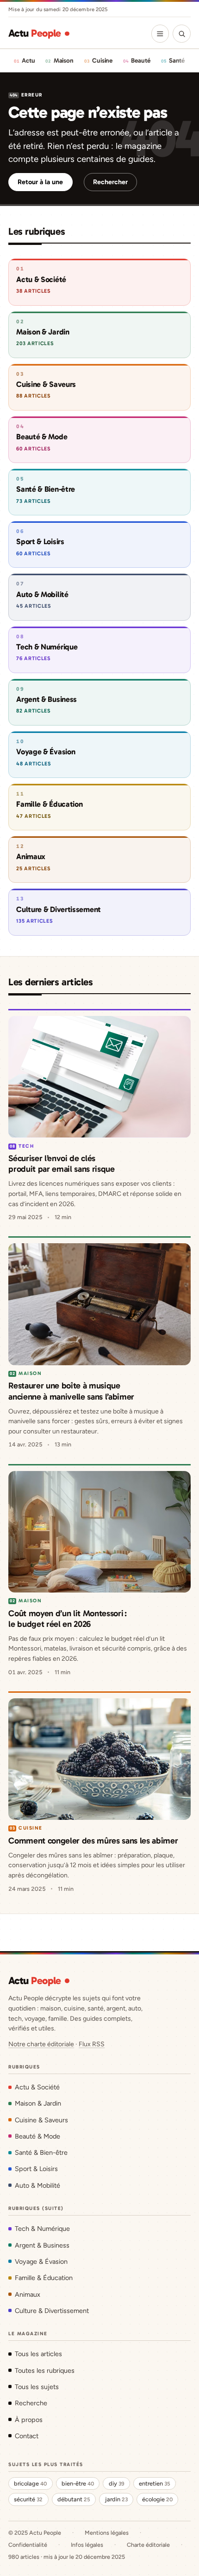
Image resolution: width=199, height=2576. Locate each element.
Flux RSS (92, 2044)
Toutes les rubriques (45, 2370)
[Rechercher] (181, 33)
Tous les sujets (37, 2387)
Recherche (31, 2403)
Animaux (28, 2294)
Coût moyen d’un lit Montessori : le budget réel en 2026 (67, 1619)
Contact (27, 2436)
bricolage (30, 2483)
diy (117, 2483)
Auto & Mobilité (37, 2185)
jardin (116, 2499)
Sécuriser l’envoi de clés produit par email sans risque (61, 1164)
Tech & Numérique (42, 2229)
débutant (74, 2499)
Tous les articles (38, 2354)
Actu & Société (37, 2087)
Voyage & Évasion (41, 2261)
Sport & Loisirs (36, 2169)
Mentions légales (107, 2533)
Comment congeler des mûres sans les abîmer (93, 1841)
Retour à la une (40, 182)
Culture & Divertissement (52, 2311)
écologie (157, 2499)
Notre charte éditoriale (41, 2044)
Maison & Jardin (38, 2103)
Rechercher (110, 182)
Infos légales (87, 2545)
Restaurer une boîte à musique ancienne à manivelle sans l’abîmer (71, 1391)
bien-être (78, 2483)
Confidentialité (28, 2545)
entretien (155, 2483)
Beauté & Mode (37, 2136)
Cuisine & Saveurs (41, 2120)
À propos (29, 2420)
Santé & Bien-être (41, 2152)
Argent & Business (42, 2245)
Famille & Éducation (44, 2278)
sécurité (28, 2499)
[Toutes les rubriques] (160, 33)
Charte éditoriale (148, 2545)
